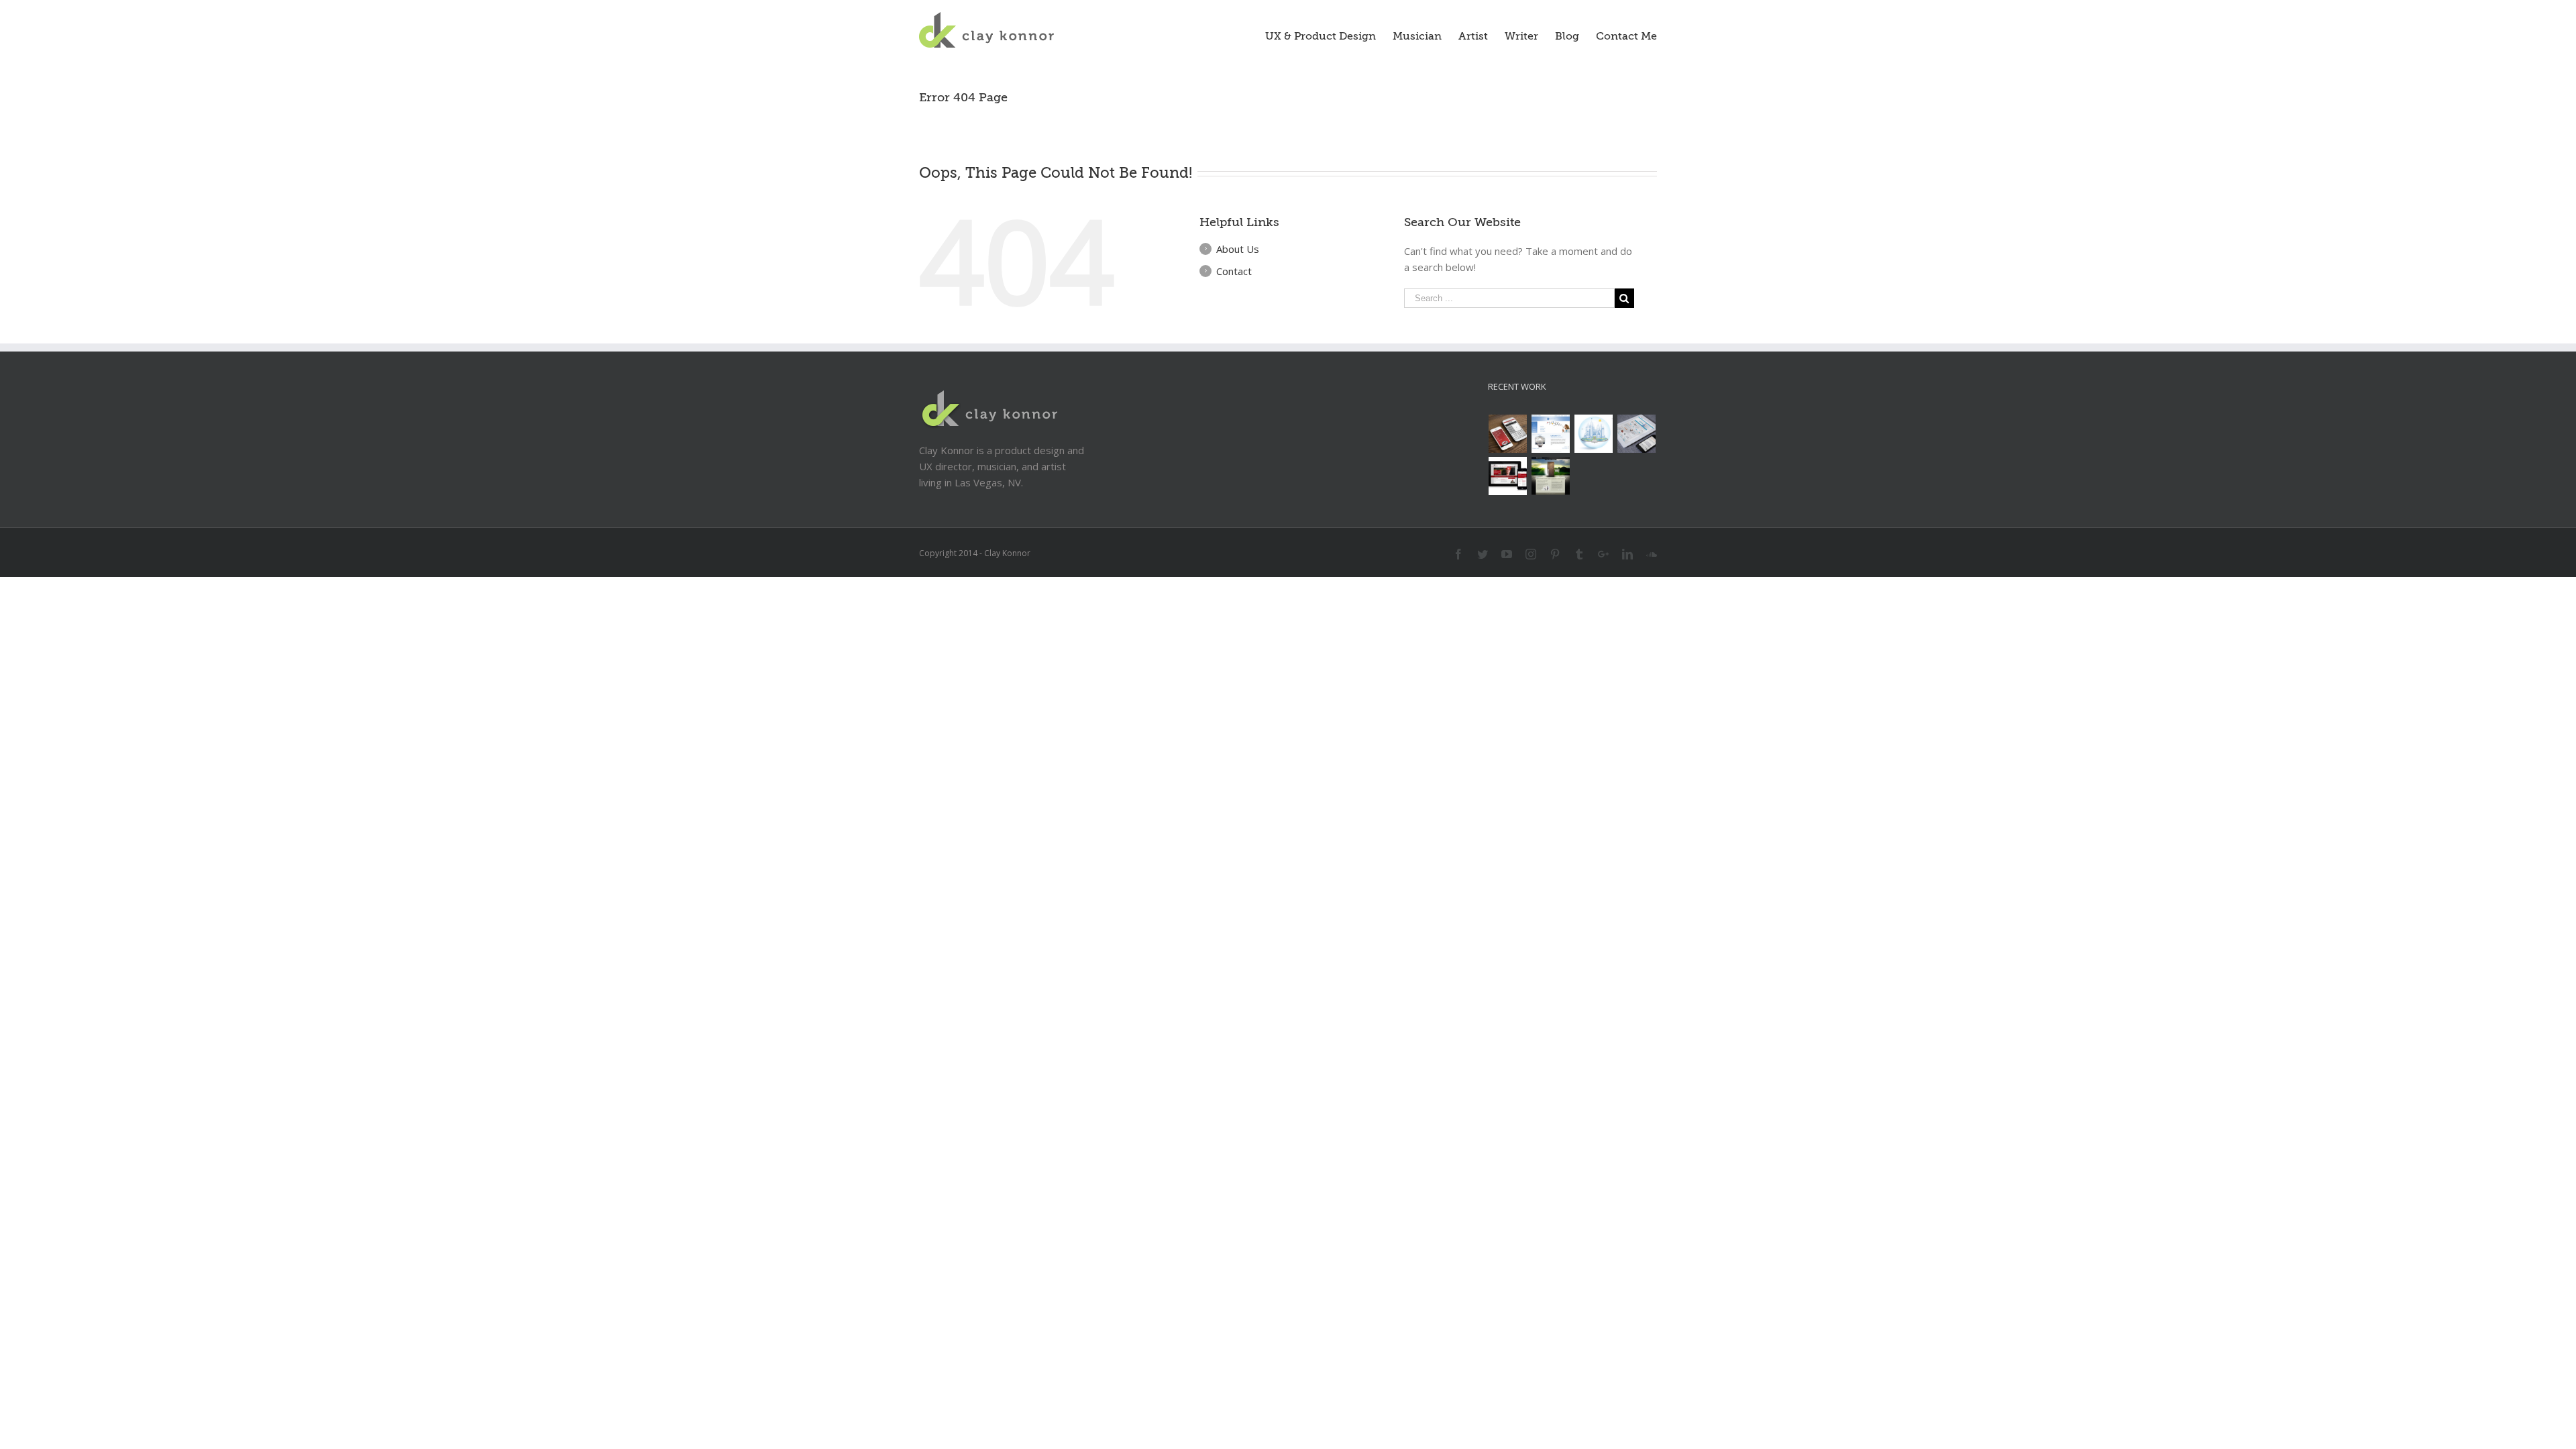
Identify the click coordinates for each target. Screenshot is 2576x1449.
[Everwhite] (1637, 434)
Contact (1234, 271)
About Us (1238, 249)
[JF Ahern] (1508, 476)
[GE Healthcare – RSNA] (1551, 434)
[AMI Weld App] (1508, 434)
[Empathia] (1551, 476)
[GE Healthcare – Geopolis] (1594, 434)
